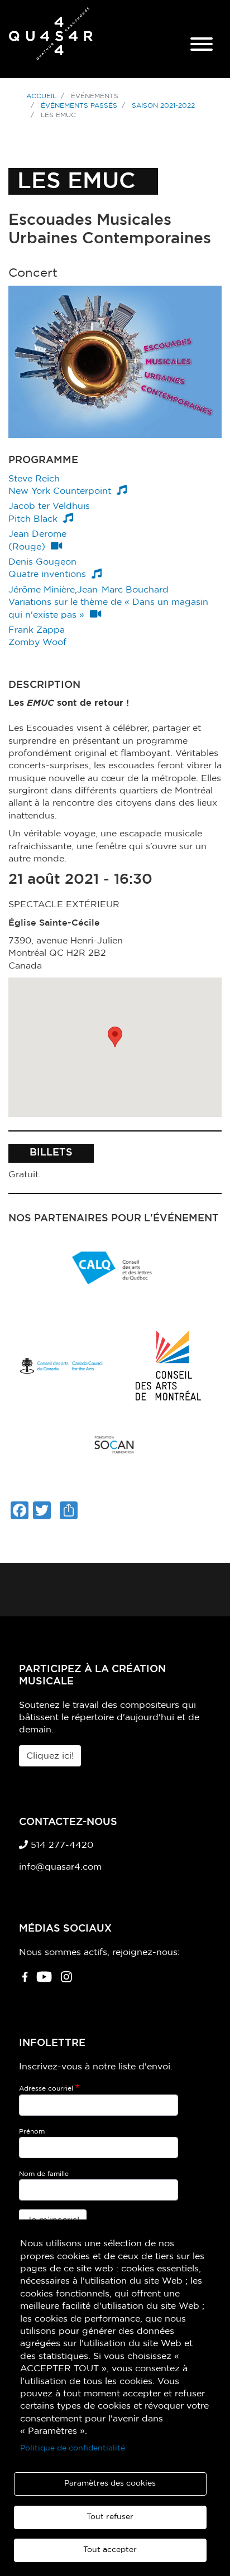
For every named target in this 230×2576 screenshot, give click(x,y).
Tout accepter (110, 2550)
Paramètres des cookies (110, 2483)
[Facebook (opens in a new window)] (25, 1981)
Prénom (32, 2131)
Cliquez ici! (50, 1756)
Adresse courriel (46, 2088)
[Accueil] (51, 39)
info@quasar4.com (60, 1867)
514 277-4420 (61, 1845)
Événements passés (79, 105)
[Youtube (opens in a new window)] (44, 1981)
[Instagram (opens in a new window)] (66, 1981)
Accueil (41, 96)
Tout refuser (110, 2517)
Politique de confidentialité (73, 2448)
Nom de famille (44, 2174)
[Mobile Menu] (202, 46)
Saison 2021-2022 (163, 105)
